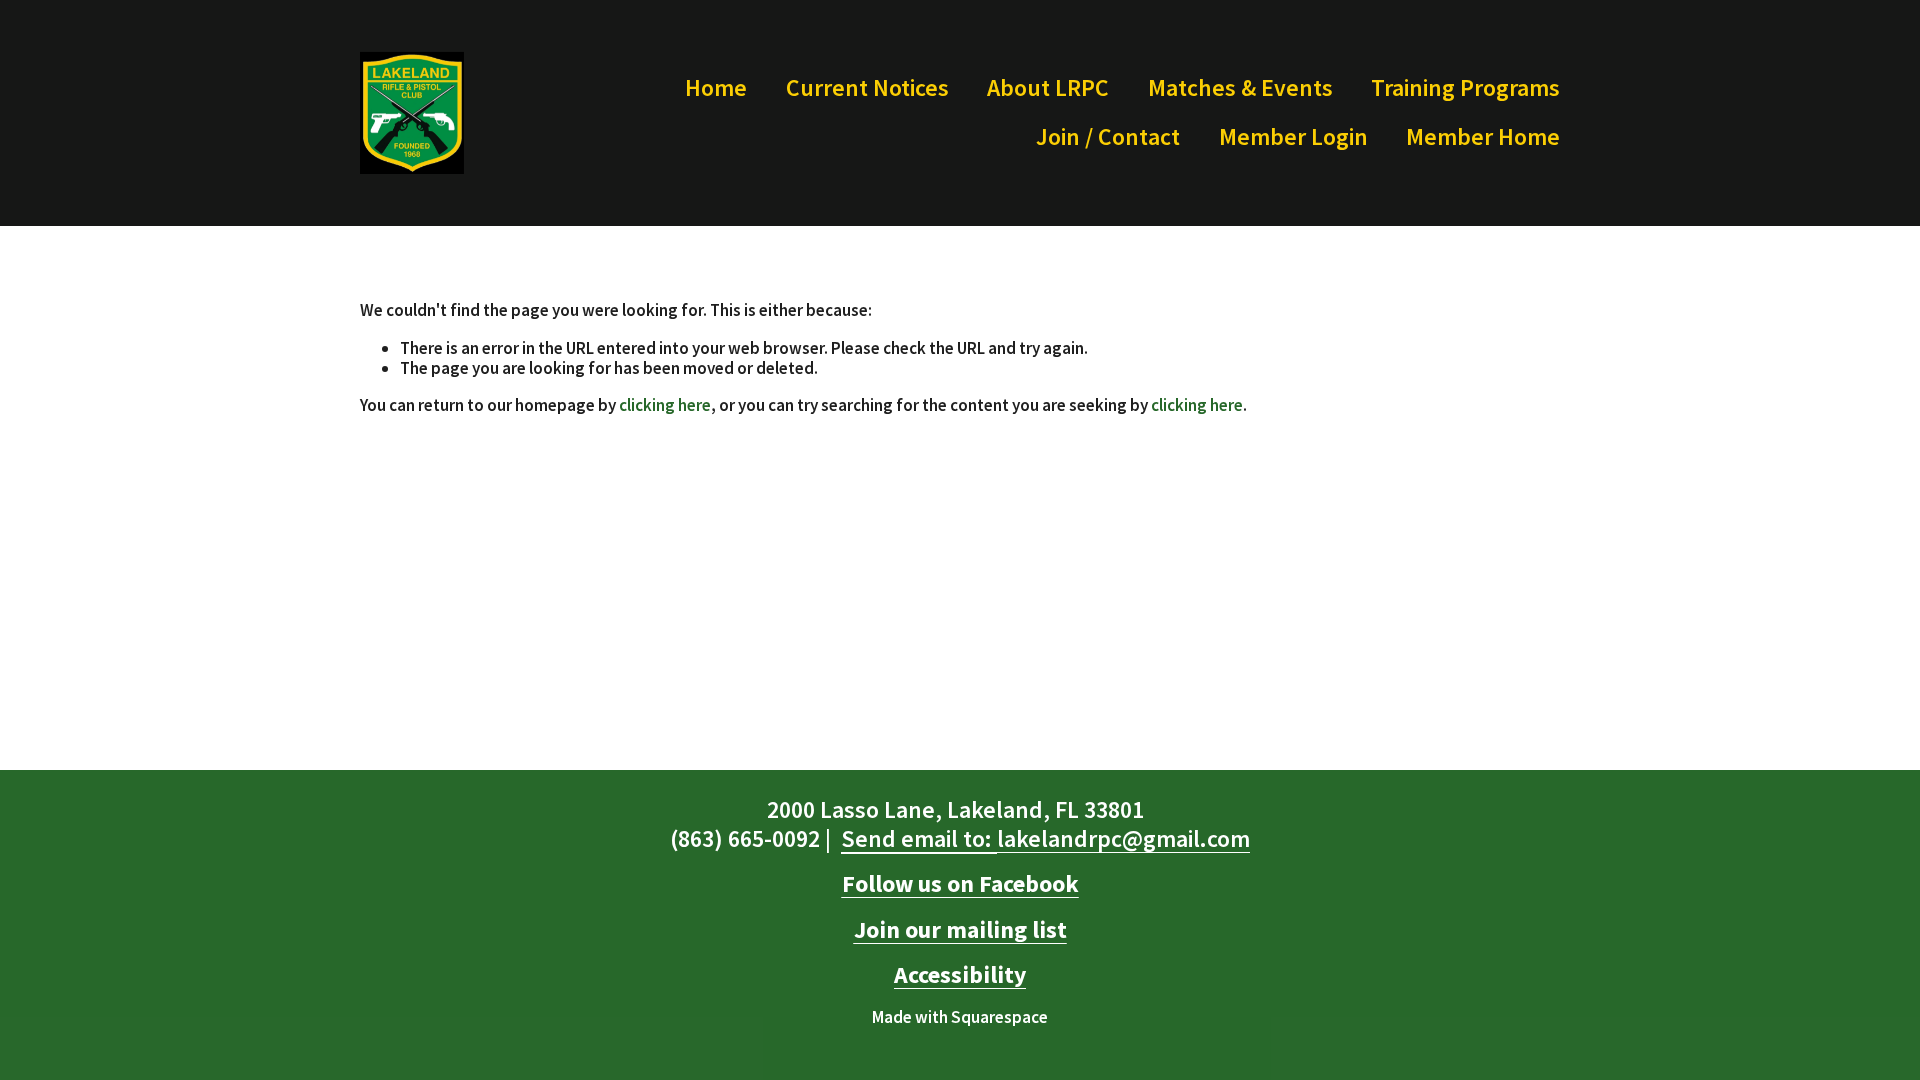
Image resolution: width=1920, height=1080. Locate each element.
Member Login (1293, 136)
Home (716, 87)
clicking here (665, 405)
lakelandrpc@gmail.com (1045, 839)
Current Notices (867, 87)
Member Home (1483, 136)
